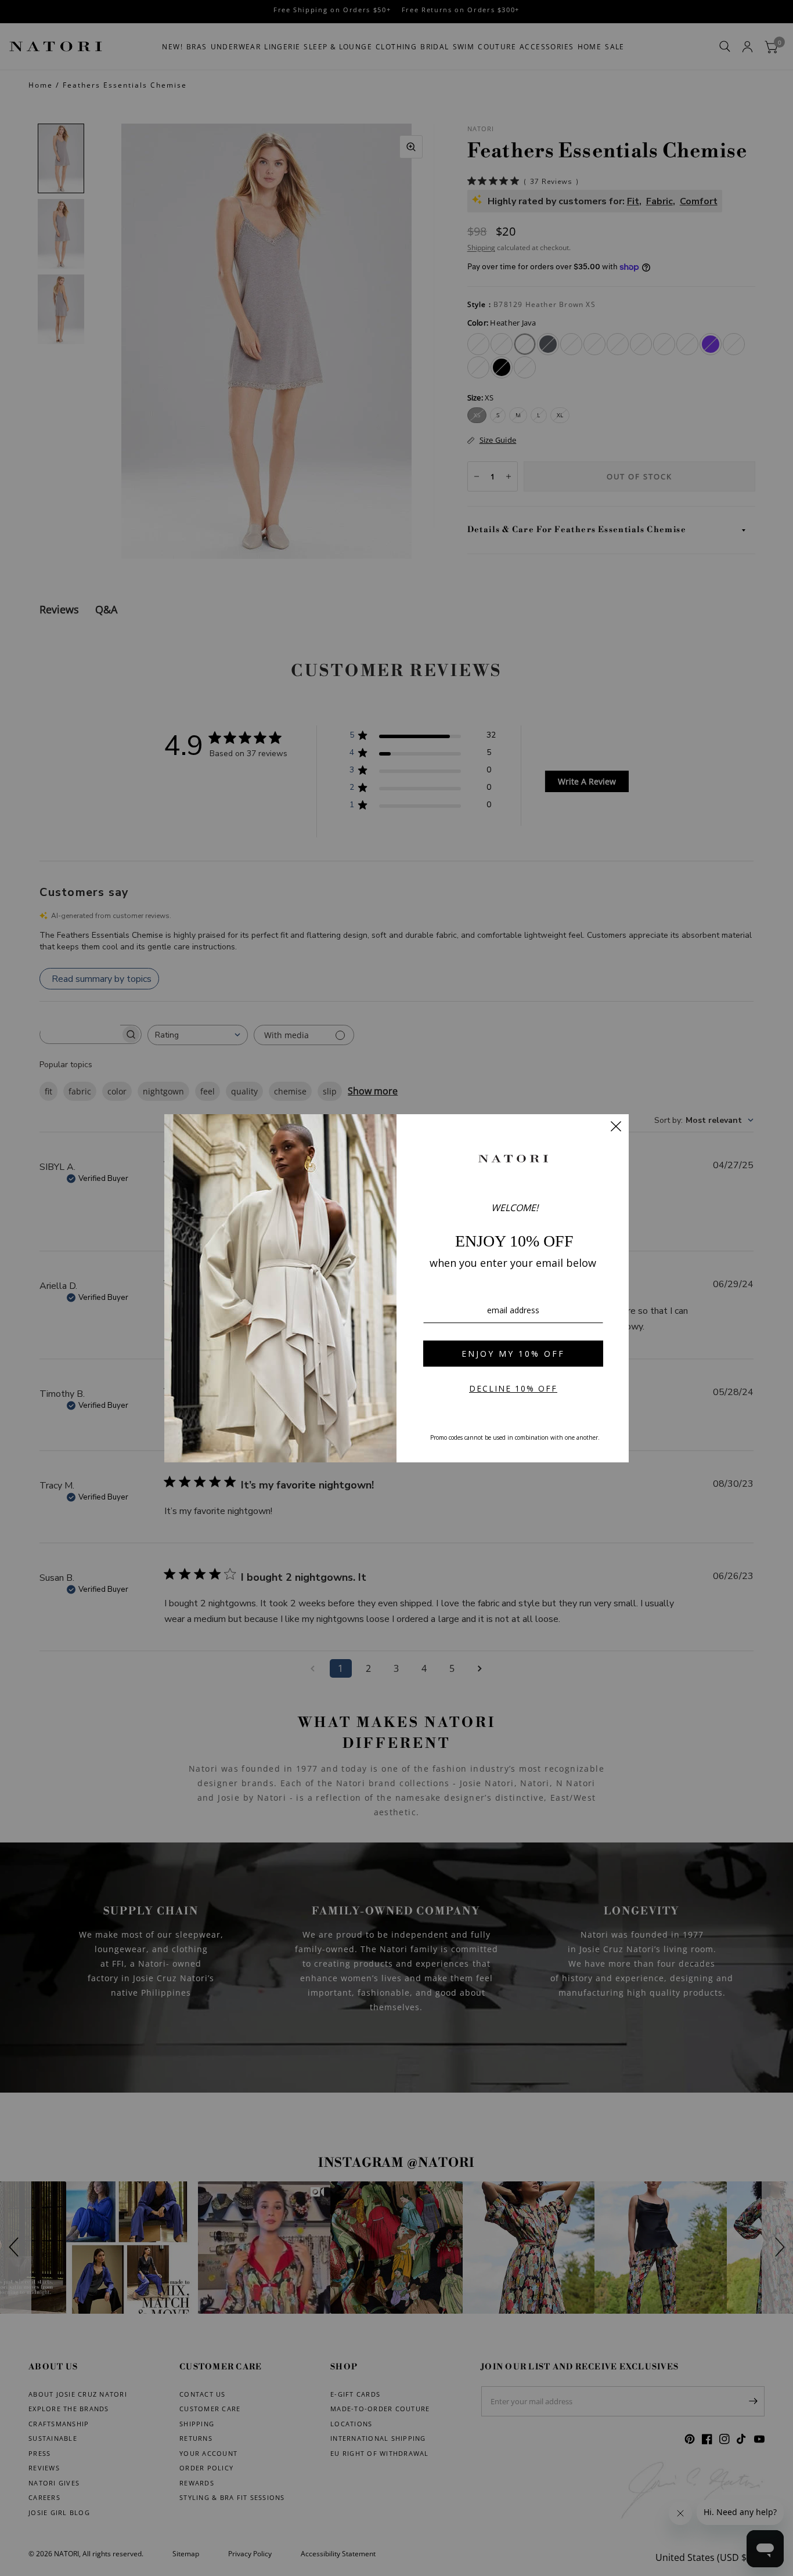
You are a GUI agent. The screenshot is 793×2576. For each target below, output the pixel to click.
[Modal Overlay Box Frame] (396, 1288)
